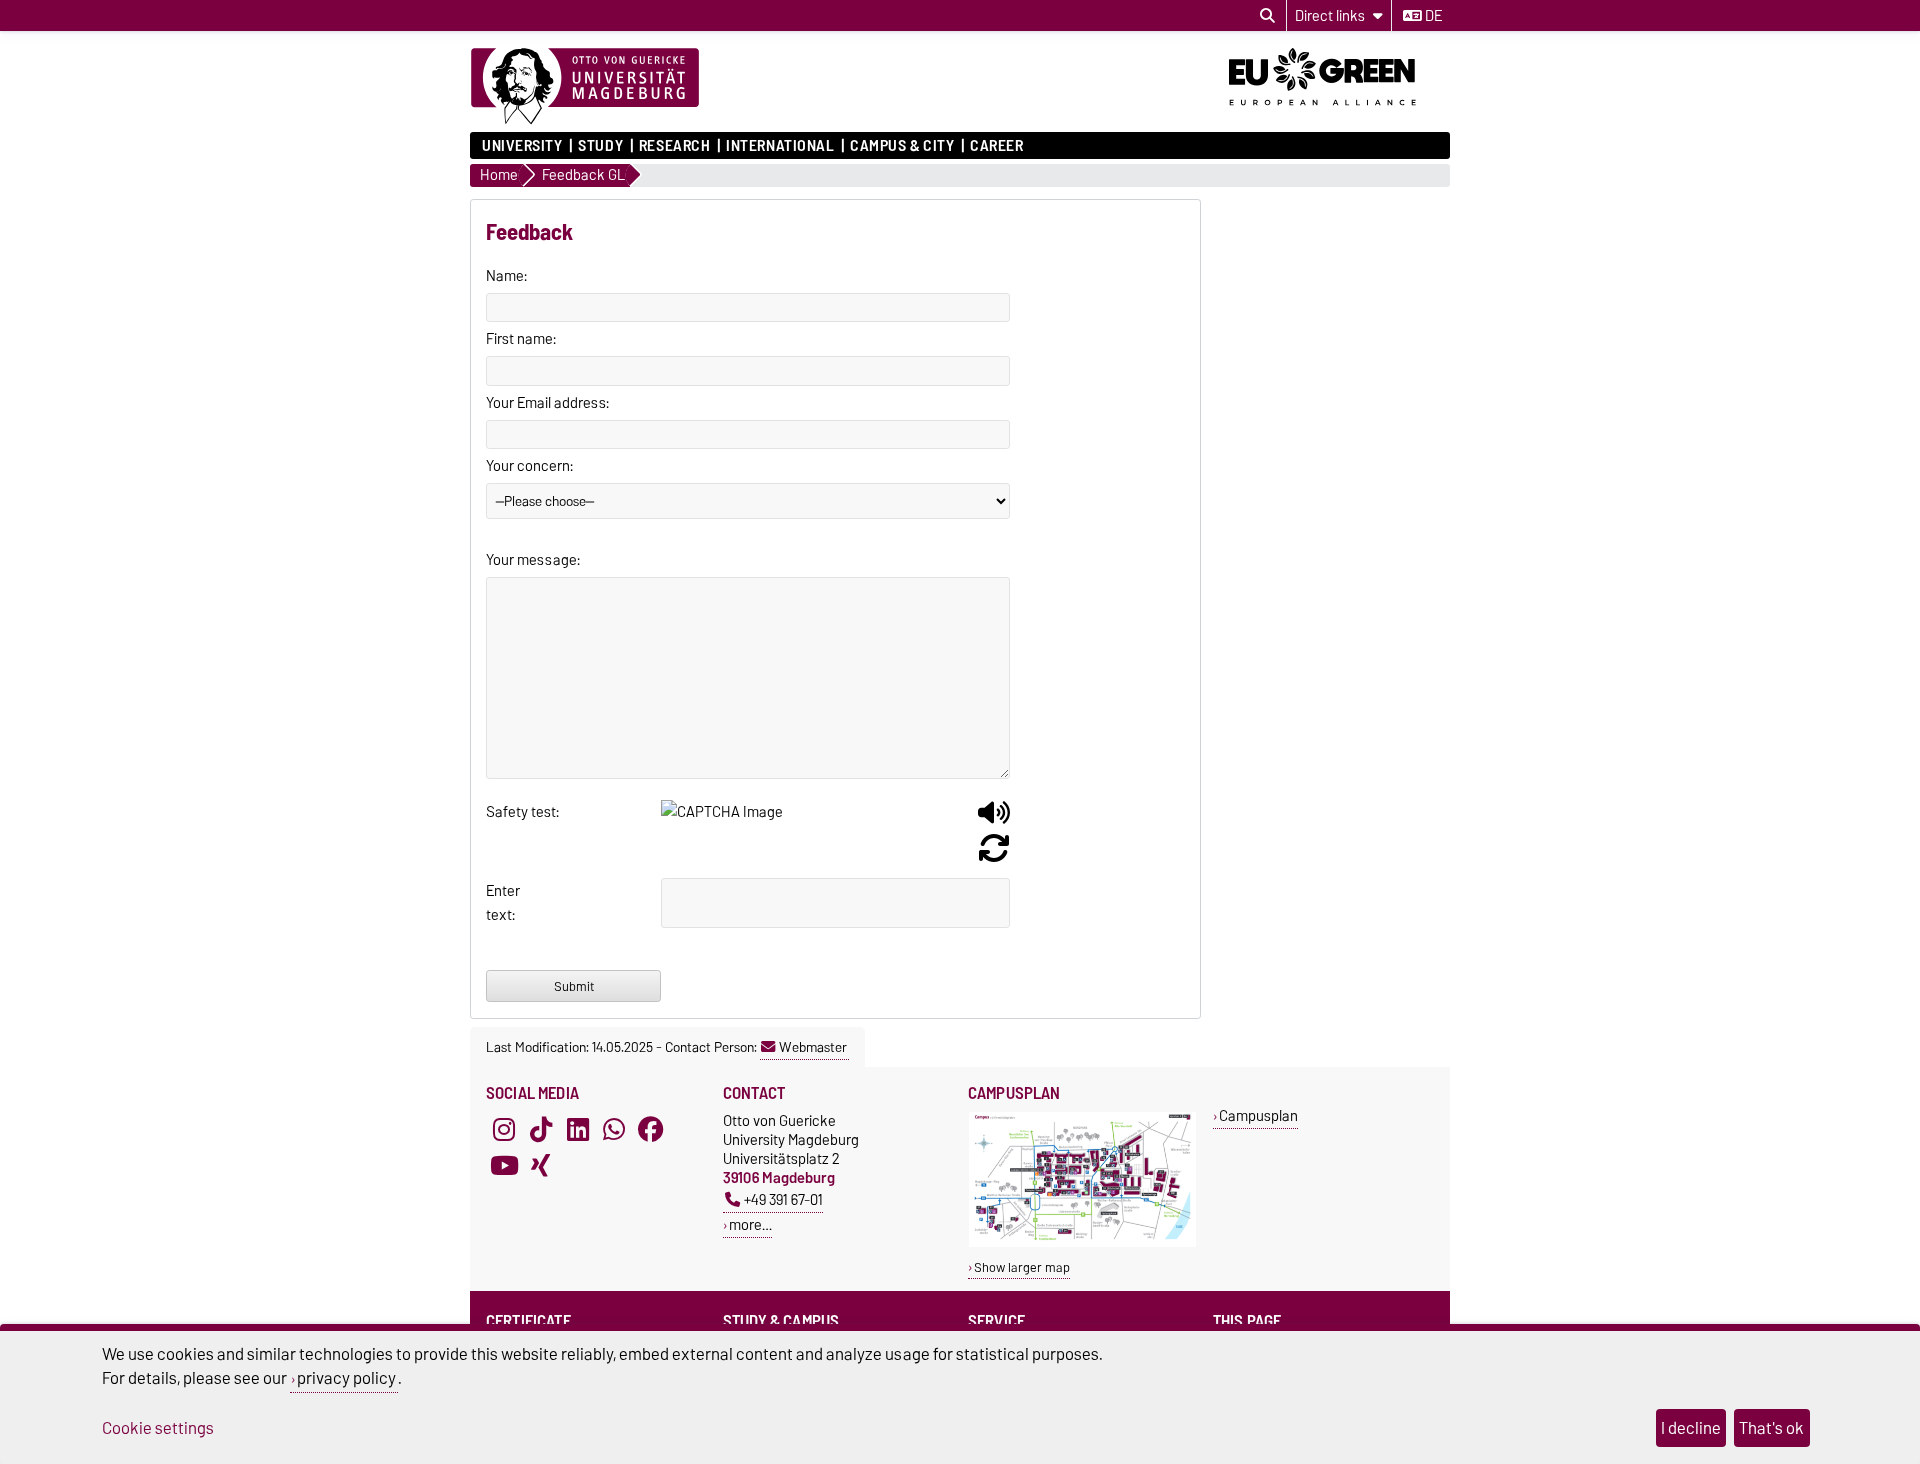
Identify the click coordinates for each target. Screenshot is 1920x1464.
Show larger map (1022, 1267)
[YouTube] (504, 1165)
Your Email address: (547, 403)
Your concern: (529, 466)
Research (674, 146)
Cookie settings (158, 1428)
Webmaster (813, 1047)
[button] (994, 820)
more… (750, 1224)
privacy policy (346, 1378)
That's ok (1771, 1428)
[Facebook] (651, 1129)
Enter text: (503, 903)
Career (996, 146)
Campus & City (902, 146)
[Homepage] (585, 87)
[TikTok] (541, 1129)
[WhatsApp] (614, 1129)
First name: (521, 339)
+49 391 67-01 (783, 1199)
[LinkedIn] (578, 1129)
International (780, 146)
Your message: (533, 560)
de (1432, 16)
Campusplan (1258, 1115)
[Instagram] (504, 1129)
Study (600, 146)
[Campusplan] (1082, 1242)
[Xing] (541, 1165)
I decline (1691, 1428)
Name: (506, 276)
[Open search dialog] (1267, 16)
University (522, 146)
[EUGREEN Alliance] (1339, 113)
